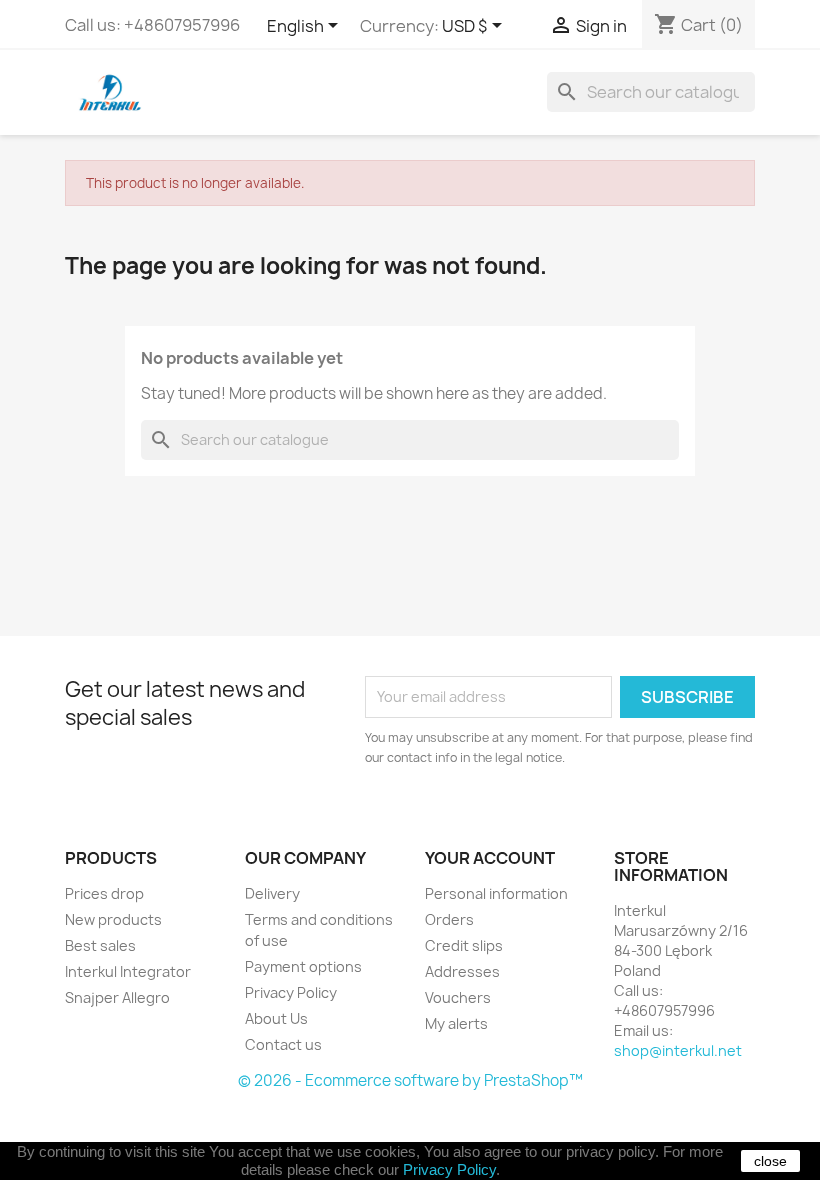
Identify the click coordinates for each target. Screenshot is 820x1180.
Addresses (462, 971)
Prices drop (104, 893)
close (770, 1161)
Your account (490, 858)
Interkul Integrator (128, 971)
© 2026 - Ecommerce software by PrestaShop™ (410, 1080)
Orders (449, 919)
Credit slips (464, 945)
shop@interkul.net (678, 1050)
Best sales (100, 945)
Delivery (272, 893)
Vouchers (458, 997)
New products (113, 919)
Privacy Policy (291, 992)
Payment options (303, 966)
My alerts (456, 1023)
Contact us (283, 1044)
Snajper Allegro (117, 997)
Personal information (496, 893)
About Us (276, 1018)
